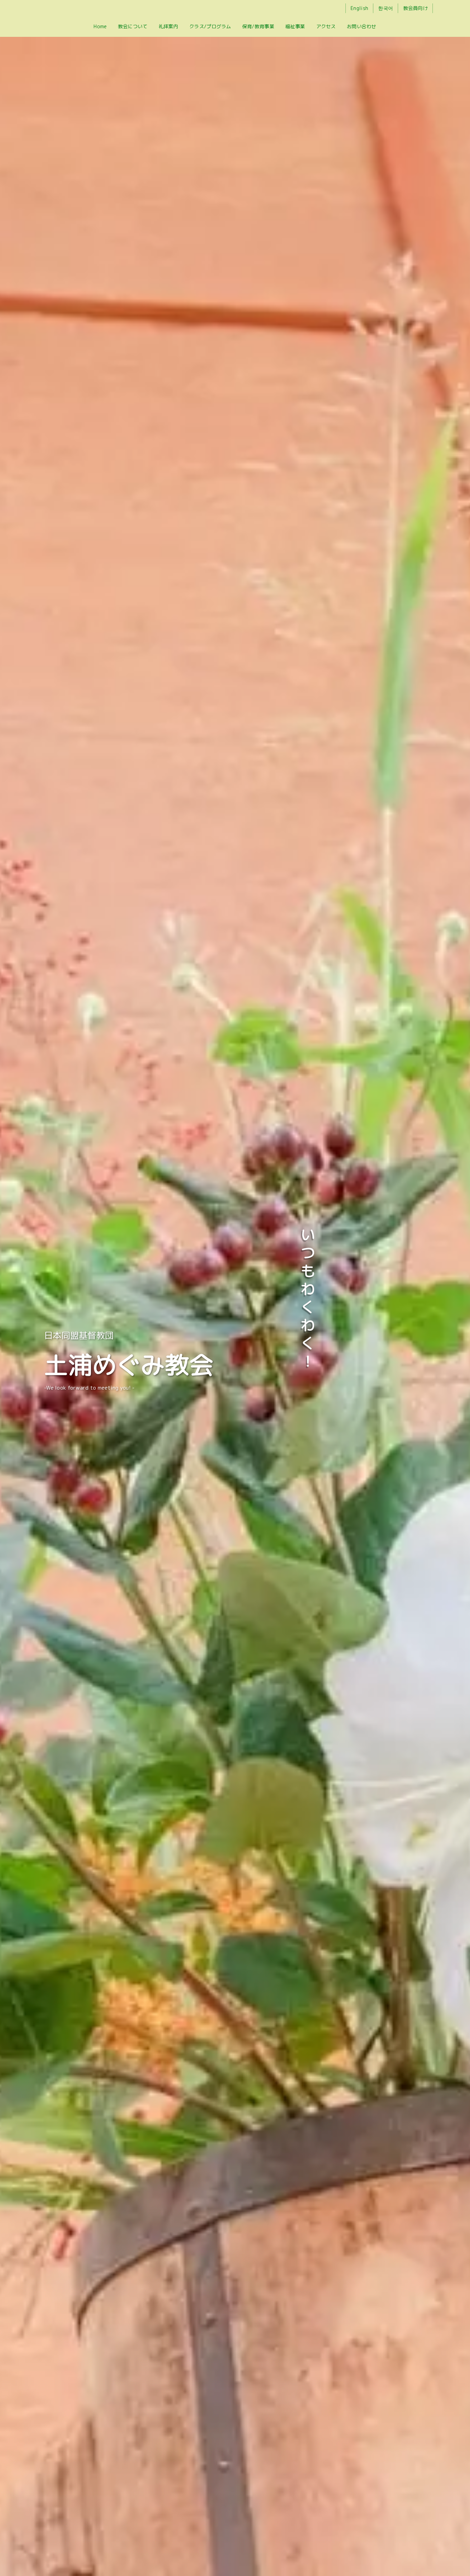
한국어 (386, 8)
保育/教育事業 (258, 26)
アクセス (326, 26)
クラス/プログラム (210, 26)
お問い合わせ (362, 26)
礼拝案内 (168, 26)
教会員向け (415, 8)
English (359, 8)
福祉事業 (295, 26)
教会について (133, 26)
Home (100, 26)
